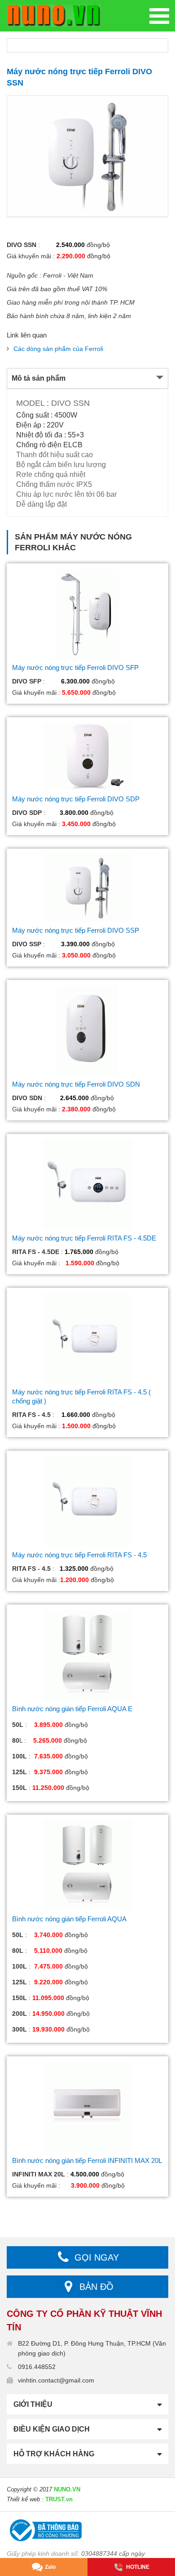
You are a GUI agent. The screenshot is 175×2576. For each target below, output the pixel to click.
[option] (87, 156)
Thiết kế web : (25, 2499)
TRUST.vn (59, 2499)
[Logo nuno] (54, 15)
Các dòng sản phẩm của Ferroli (58, 349)
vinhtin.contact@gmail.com (56, 2380)
